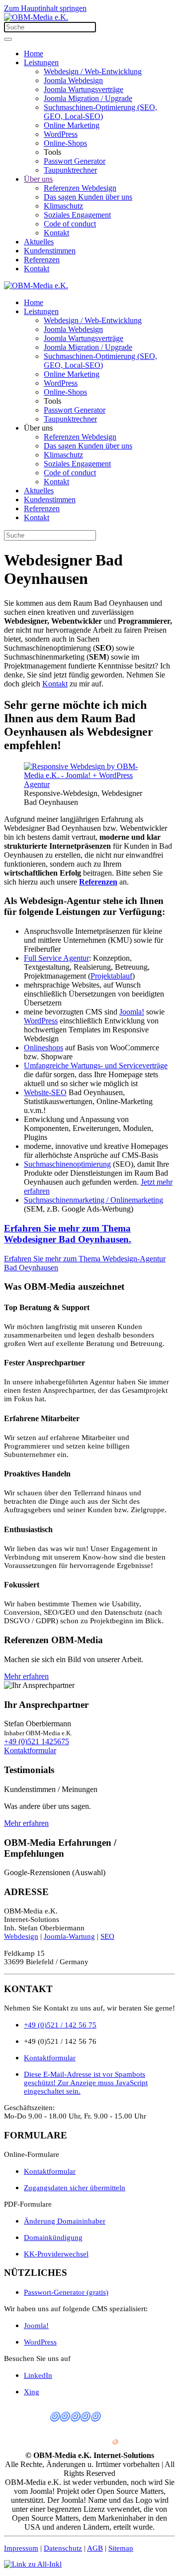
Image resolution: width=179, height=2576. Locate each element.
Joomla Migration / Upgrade (88, 98)
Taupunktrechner (70, 170)
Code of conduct (70, 224)
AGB (95, 2548)
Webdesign (21, 1936)
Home (34, 54)
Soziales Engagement (77, 215)
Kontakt (56, 233)
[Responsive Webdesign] (89, 784)
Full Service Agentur (56, 958)
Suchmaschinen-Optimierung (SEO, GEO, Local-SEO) (100, 112)
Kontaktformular (30, 1750)
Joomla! (132, 1012)
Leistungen (41, 62)
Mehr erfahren (26, 1676)
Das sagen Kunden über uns (88, 197)
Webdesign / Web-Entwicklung (93, 71)
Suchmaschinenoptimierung (67, 1164)
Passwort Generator (75, 161)
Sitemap (121, 2548)
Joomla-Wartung (69, 1936)
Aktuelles (39, 242)
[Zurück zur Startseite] (36, 17)
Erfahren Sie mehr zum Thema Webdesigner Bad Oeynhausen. (68, 1234)
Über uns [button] (38, 428)
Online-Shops (65, 143)
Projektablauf (111, 976)
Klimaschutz (63, 206)
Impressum (21, 2548)
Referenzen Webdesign (80, 188)
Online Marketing (72, 125)
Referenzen (42, 260)
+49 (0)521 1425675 (37, 1741)
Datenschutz (63, 2548)
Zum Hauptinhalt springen (45, 8)
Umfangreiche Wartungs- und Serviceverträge (96, 1065)
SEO (107, 1936)
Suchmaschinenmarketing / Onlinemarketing (93, 1200)
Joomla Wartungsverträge (84, 89)
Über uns (38, 179)
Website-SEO (45, 1092)
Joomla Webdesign (73, 80)
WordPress (61, 134)
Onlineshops (44, 1048)
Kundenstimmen (50, 251)
